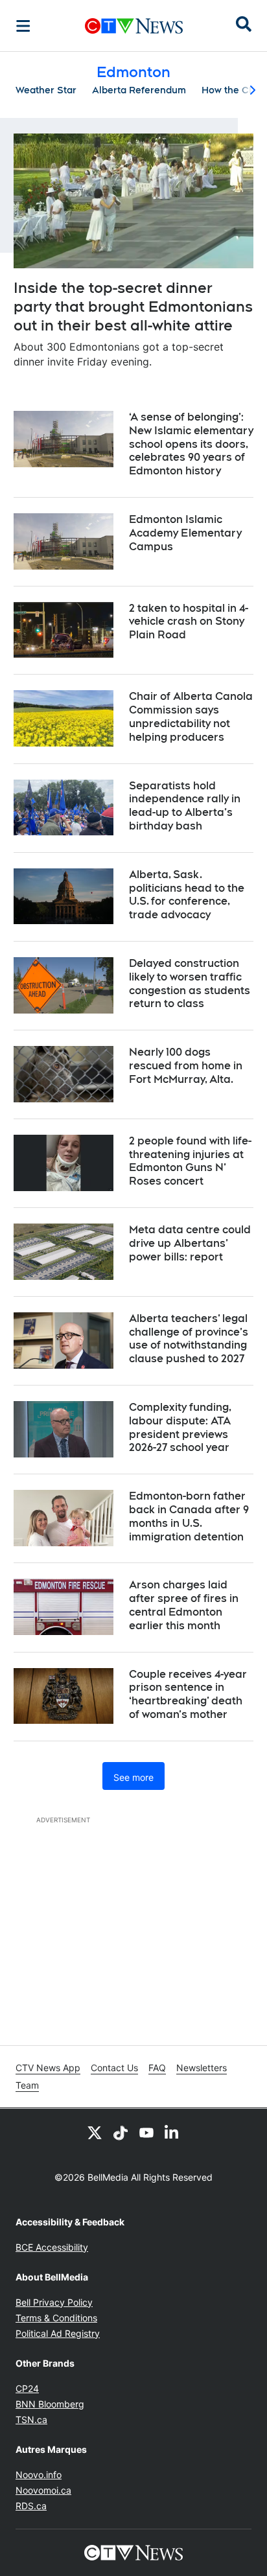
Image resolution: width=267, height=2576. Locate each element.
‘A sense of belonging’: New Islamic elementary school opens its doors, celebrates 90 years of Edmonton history (191, 444)
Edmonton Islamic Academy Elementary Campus (185, 533)
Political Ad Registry (58, 2333)
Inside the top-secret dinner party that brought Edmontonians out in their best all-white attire (133, 306)
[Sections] (23, 26)
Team (27, 2085)
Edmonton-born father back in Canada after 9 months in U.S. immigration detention (189, 1516)
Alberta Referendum (139, 90)
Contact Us (114, 2068)
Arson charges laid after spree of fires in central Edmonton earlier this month (184, 1605)
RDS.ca (31, 2506)
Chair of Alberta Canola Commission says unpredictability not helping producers (191, 716)
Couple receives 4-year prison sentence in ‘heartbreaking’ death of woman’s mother (188, 1694)
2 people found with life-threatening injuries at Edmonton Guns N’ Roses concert (190, 1161)
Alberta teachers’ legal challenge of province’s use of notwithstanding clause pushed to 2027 (189, 1339)
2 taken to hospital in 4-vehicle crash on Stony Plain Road (189, 622)
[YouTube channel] (146, 2132)
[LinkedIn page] (172, 2132)
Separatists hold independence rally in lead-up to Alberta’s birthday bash (185, 806)
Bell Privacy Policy (54, 2302)
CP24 (27, 2388)
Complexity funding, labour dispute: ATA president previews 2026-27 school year (180, 1427)
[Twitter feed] (95, 2132)
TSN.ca (31, 2419)
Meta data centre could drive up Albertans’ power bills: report (190, 1243)
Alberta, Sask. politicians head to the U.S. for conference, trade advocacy (187, 895)
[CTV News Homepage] (134, 26)
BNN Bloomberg (50, 2404)
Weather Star (46, 90)
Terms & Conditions (56, 2318)
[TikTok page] (121, 2132)
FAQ (157, 2068)
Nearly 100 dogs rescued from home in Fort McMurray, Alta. (186, 1066)
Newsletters (202, 2068)
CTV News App (48, 2068)
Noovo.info (39, 2475)
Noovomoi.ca (43, 2490)
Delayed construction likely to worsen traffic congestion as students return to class (190, 983)
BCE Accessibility (52, 2247)
